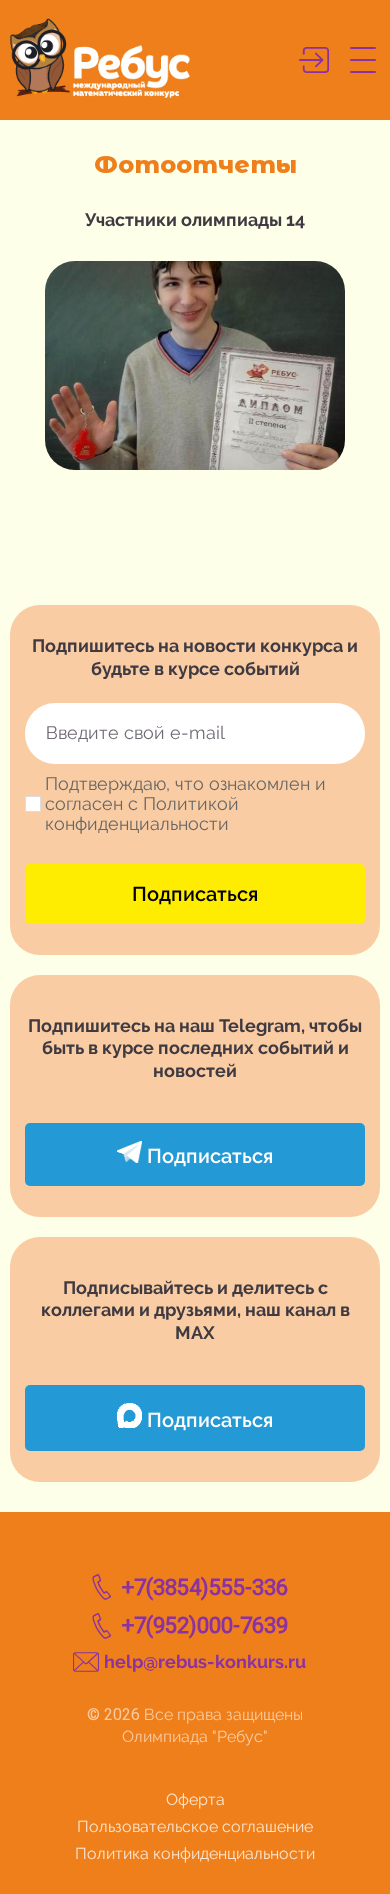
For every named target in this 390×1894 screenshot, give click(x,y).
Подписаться (195, 894)
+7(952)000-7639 (205, 1625)
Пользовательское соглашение (195, 1826)
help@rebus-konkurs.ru (205, 1661)
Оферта (195, 1799)
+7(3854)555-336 (205, 1587)
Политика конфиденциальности (195, 1853)
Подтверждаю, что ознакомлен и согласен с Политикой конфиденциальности (185, 804)
